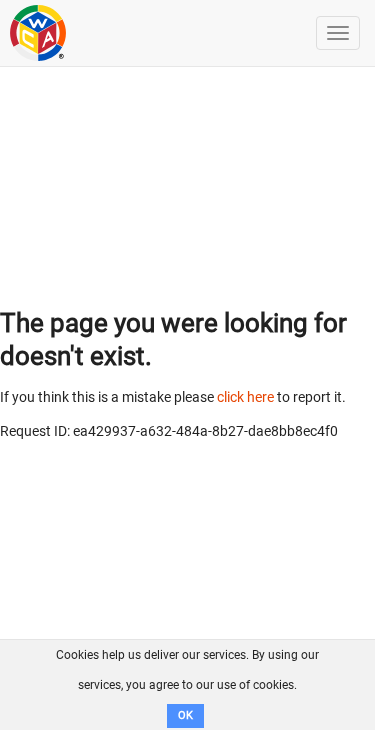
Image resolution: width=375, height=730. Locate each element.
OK (185, 715)
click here (245, 397)
